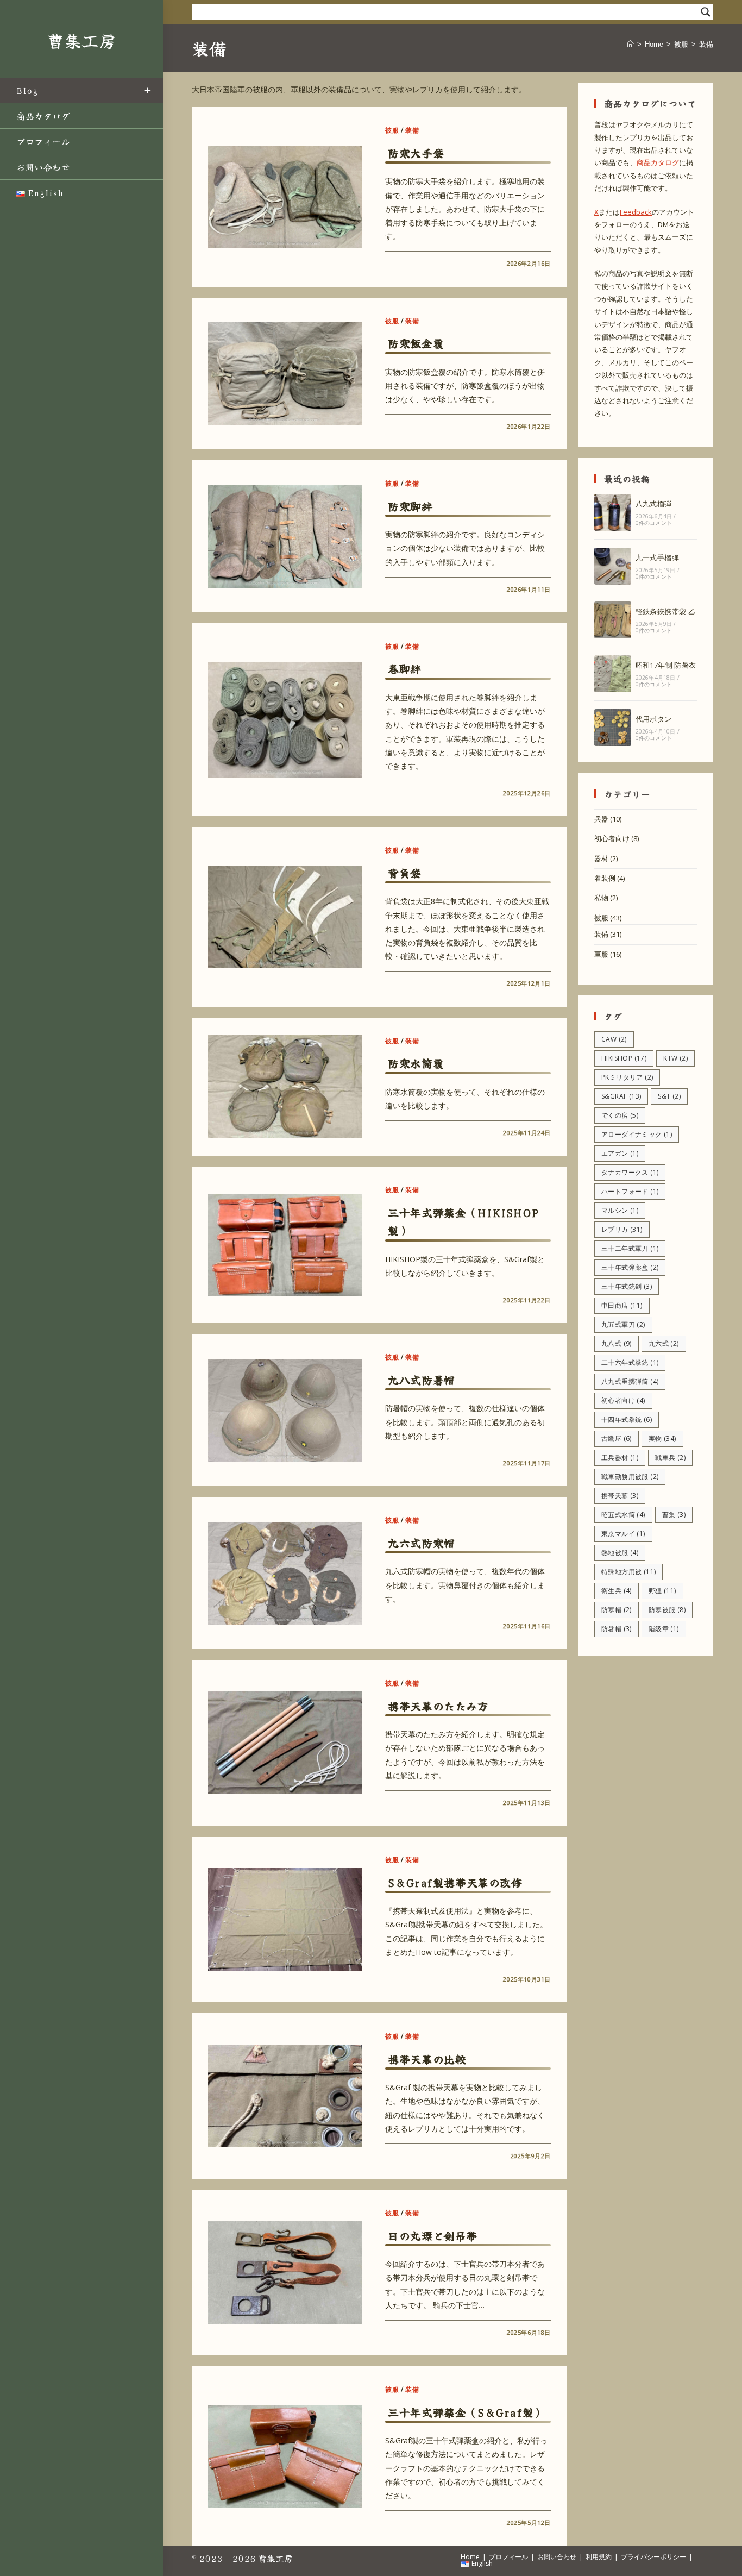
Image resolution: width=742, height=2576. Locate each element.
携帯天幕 (620, 1496)
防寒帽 (617, 1610)
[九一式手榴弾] (613, 566)
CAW (614, 1039)
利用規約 (599, 2557)
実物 (662, 1439)
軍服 (601, 954)
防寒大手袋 (416, 153)
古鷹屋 (617, 1439)
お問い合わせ (557, 2557)
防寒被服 (667, 1610)
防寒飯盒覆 (416, 343)
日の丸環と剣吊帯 (433, 2236)
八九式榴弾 (654, 504)
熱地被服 (620, 1553)
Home (470, 2557)
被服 (392, 130)
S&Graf (621, 1096)
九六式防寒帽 (422, 1543)
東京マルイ (623, 1534)
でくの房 (620, 1115)
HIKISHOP (624, 1058)
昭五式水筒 (623, 1515)
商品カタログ (658, 162)
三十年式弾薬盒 (630, 1267)
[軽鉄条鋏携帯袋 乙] (613, 620)
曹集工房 (81, 40)
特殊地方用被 (628, 1572)
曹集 (674, 1515)
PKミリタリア (627, 1077)
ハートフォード (630, 1191)
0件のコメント (654, 523)
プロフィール (508, 2557)
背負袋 (405, 873)
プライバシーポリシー (653, 2557)
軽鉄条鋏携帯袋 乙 (666, 611)
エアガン (620, 1153)
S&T (669, 1096)
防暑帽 (617, 1629)
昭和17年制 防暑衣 (666, 665)
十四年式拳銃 (627, 1419)
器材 (601, 858)
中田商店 (622, 1305)
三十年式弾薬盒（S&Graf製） (466, 2412)
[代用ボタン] (613, 728)
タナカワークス (630, 1172)
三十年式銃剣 (627, 1286)
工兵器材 (620, 1458)
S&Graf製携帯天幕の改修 (455, 1882)
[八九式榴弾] (613, 512)
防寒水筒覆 (416, 1063)
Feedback (636, 212)
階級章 (664, 1629)
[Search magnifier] (706, 12)
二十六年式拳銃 (630, 1362)
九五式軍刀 (623, 1324)
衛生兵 (617, 1591)
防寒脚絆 (410, 506)
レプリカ (622, 1229)
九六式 (664, 1343)
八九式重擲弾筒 (630, 1381)
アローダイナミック (637, 1134)
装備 (706, 44)
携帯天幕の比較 (427, 2059)
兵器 (601, 819)
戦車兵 (670, 1458)
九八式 (617, 1343)
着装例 (605, 878)
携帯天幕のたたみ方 (438, 1706)
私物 (601, 898)
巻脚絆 (405, 669)
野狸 (662, 1591)
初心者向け (612, 838)
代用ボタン (654, 719)
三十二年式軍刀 (630, 1248)
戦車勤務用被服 (630, 1477)
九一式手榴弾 (657, 557)
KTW (675, 1058)
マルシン (620, 1210)
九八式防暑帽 (422, 1380)
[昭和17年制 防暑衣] (613, 674)
